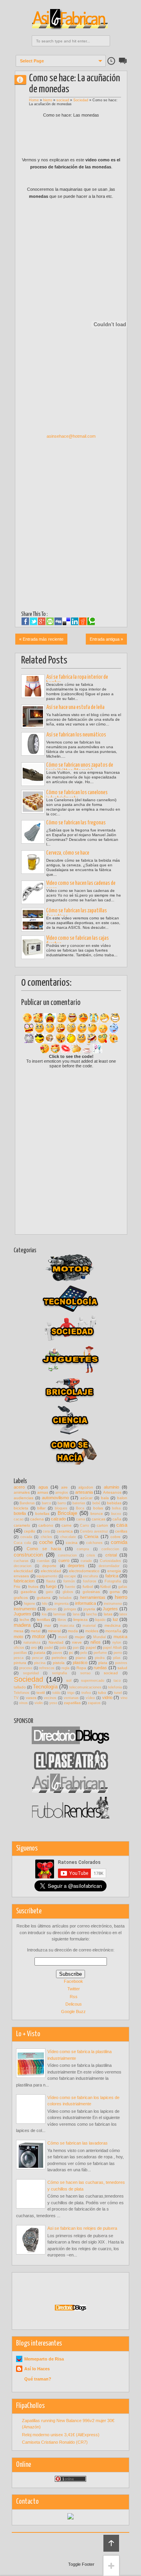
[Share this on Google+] (42, 621)
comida (119, 1542)
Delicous (74, 2004)
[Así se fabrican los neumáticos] (33, 744)
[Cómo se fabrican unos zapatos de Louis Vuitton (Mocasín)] (33, 774)
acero (19, 1487)
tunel (118, 1693)
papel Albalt (112, 1648)
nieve (77, 1642)
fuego (51, 1586)
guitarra (44, 1598)
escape (70, 1576)
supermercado (93, 1681)
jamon (52, 1609)
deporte (49, 1566)
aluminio (111, 1487)
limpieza (80, 1620)
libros (62, 1620)
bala (105, 1498)
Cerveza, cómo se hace (68, 853)
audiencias (23, 1498)
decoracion (23, 1566)
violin (39, 1703)
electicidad (23, 1571)
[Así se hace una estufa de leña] (33, 716)
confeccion (110, 1549)
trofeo (86, 1693)
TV (16, 1698)
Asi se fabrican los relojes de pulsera (82, 2228)
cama (80, 1519)
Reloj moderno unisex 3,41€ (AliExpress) (61, 2435)
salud (122, 1668)
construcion (67, 1555)
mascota (67, 1626)
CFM (23, 79)
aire (64, 1487)
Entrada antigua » (106, 639)
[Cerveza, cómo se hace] (33, 862)
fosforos (90, 1581)
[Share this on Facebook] (25, 621)
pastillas (20, 1653)
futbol (88, 1587)
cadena (37, 1519)
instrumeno (113, 1604)
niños (96, 1642)
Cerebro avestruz (94, 1531)
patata (40, 1652)
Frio (17, 1587)
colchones (94, 1543)
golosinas (91, 1592)
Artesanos (112, 1492)
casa (122, 1525)
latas (108, 1614)
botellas (42, 1514)
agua (43, 1487)
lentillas (43, 1620)
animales (22, 1492)
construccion (28, 1555)
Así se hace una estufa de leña (75, 707)
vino (124, 1698)
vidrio (107, 1697)
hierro (48, 100)
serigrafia (60, 1673)
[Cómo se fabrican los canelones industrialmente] (33, 802)
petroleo (59, 1658)
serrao (85, 1673)
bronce (97, 1514)
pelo (84, 1653)
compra (83, 1549)
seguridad (31, 1673)
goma (115, 1592)
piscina (40, 1663)
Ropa (81, 1668)
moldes (92, 1631)
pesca (19, 1658)
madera (22, 1625)
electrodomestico (84, 1571)
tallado (20, 1687)
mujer (80, 1637)
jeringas (70, 1609)
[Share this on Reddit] (83, 621)
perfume (100, 1653)
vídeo (90, 1698)
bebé (96, 1503)
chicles (46, 1537)
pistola (59, 1663)
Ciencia (91, 1536)
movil (63, 1637)
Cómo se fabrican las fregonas (76, 823)
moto (18, 1637)
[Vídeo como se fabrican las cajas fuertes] (33, 947)
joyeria (89, 1609)
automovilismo (55, 1498)
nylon (117, 1642)
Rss (74, 1997)
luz (116, 1619)
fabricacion (24, 1581)
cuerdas (43, 1561)
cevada (26, 1537)
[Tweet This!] (33, 621)
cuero (64, 1560)
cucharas (21, 1561)
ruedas (100, 1668)
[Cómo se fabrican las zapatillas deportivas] (33, 920)
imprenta (61, 1604)
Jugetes (110, 1609)
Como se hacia (44, 1549)
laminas (60, 1614)
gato (49, 1592)
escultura (90, 1576)
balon (122, 1498)
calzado (58, 1519)
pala (63, 1648)
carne (67, 1525)
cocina (72, 1543)
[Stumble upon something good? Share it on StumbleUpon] (50, 621)
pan (76, 1648)
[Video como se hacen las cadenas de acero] (33, 892)
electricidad (51, 1571)
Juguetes (23, 1614)
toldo (56, 1693)
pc (71, 1652)
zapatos (94, 1703)
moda (73, 1631)
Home (34, 100)
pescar (38, 1658)
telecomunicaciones (85, 1687)
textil (41, 1693)
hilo (45, 1604)
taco (117, 1681)
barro (62, 1503)
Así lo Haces (37, 2369)
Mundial (99, 1637)
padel (49, 1648)
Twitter (74, 1989)
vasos (31, 1698)
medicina (113, 1625)
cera (46, 1531)
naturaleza (32, 1642)
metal (35, 1631)
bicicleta (21, 1508)
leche (24, 1620)
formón (69, 1581)
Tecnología (45, 1687)
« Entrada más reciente (41, 639)
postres (121, 1663)
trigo (71, 1693)
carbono (46, 1525)
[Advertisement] (71, 562)
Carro (84, 1526)
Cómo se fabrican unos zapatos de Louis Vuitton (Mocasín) (80, 768)
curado (86, 1561)
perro (118, 1653)
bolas (98, 1508)
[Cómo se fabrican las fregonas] (33, 832)
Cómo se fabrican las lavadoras (78, 2143)
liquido (100, 1620)
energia (114, 1571)
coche (46, 1542)
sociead (63, 100)
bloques (61, 1508)
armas (43, 1492)
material (89, 1626)
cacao (19, 1519)
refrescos (47, 1668)
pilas (117, 1658)
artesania (84, 1492)
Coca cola (22, 1543)
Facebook (73, 1981)
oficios (19, 1648)
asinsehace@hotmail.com (71, 436)
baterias (79, 1503)
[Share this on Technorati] (91, 621)
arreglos (62, 1493)
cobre (116, 1537)
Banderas (27, 1503)
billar (41, 1508)
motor (39, 1636)
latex (123, 1614)
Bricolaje (67, 1513)
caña (117, 1519)
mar (48, 1625)
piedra (100, 1658)
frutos (33, 1587)
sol (69, 1680)
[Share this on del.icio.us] (66, 621)
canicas (99, 1519)
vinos (23, 1703)
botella (20, 1513)
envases (21, 1576)
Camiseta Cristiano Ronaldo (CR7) (55, 2442)
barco (46, 1503)
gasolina (28, 1592)
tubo (102, 1693)
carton (102, 1525)
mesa (19, 1631)
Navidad (56, 1642)
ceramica (65, 1531)
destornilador (109, 1566)
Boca (80, 1508)
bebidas (114, 1503)
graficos (21, 1598)
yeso (53, 1703)
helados (65, 1598)
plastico (80, 1663)
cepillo (30, 1531)
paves (57, 1653)
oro (34, 1647)
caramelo (22, 1525)
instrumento (25, 1609)
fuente (70, 1587)
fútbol (105, 1587)
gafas (123, 1587)
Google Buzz (73, 2011)
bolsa (116, 1508)
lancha (91, 1614)
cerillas (121, 1531)
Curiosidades (110, 1561)
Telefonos (22, 1693)
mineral (54, 1631)
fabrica (112, 1576)
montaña (113, 1631)
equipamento (47, 1576)
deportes (76, 1566)
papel (91, 1647)
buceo (116, 1514)
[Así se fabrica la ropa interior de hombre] (33, 686)
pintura (20, 1663)
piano (81, 1658)
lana (76, 1614)
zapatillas (72, 1703)
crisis (91, 1555)
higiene (30, 1604)
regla (65, 1668)
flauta (51, 1581)
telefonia (115, 1687)
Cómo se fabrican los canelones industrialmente (77, 796)
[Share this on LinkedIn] (75, 621)
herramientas (93, 1597)
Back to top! (111, 2543)
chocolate (68, 1537)
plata (103, 1663)
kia (44, 1614)
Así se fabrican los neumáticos (76, 735)
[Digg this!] (58, 621)
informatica (86, 1603)
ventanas (71, 1698)
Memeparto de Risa (44, 2359)
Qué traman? (38, 2379)
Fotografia (113, 1581)
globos (68, 1592)
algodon (86, 1487)
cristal (111, 1555)
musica (120, 1637)
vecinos (50, 1698)
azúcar (86, 1498)
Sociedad (81, 100)
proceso (26, 1668)
